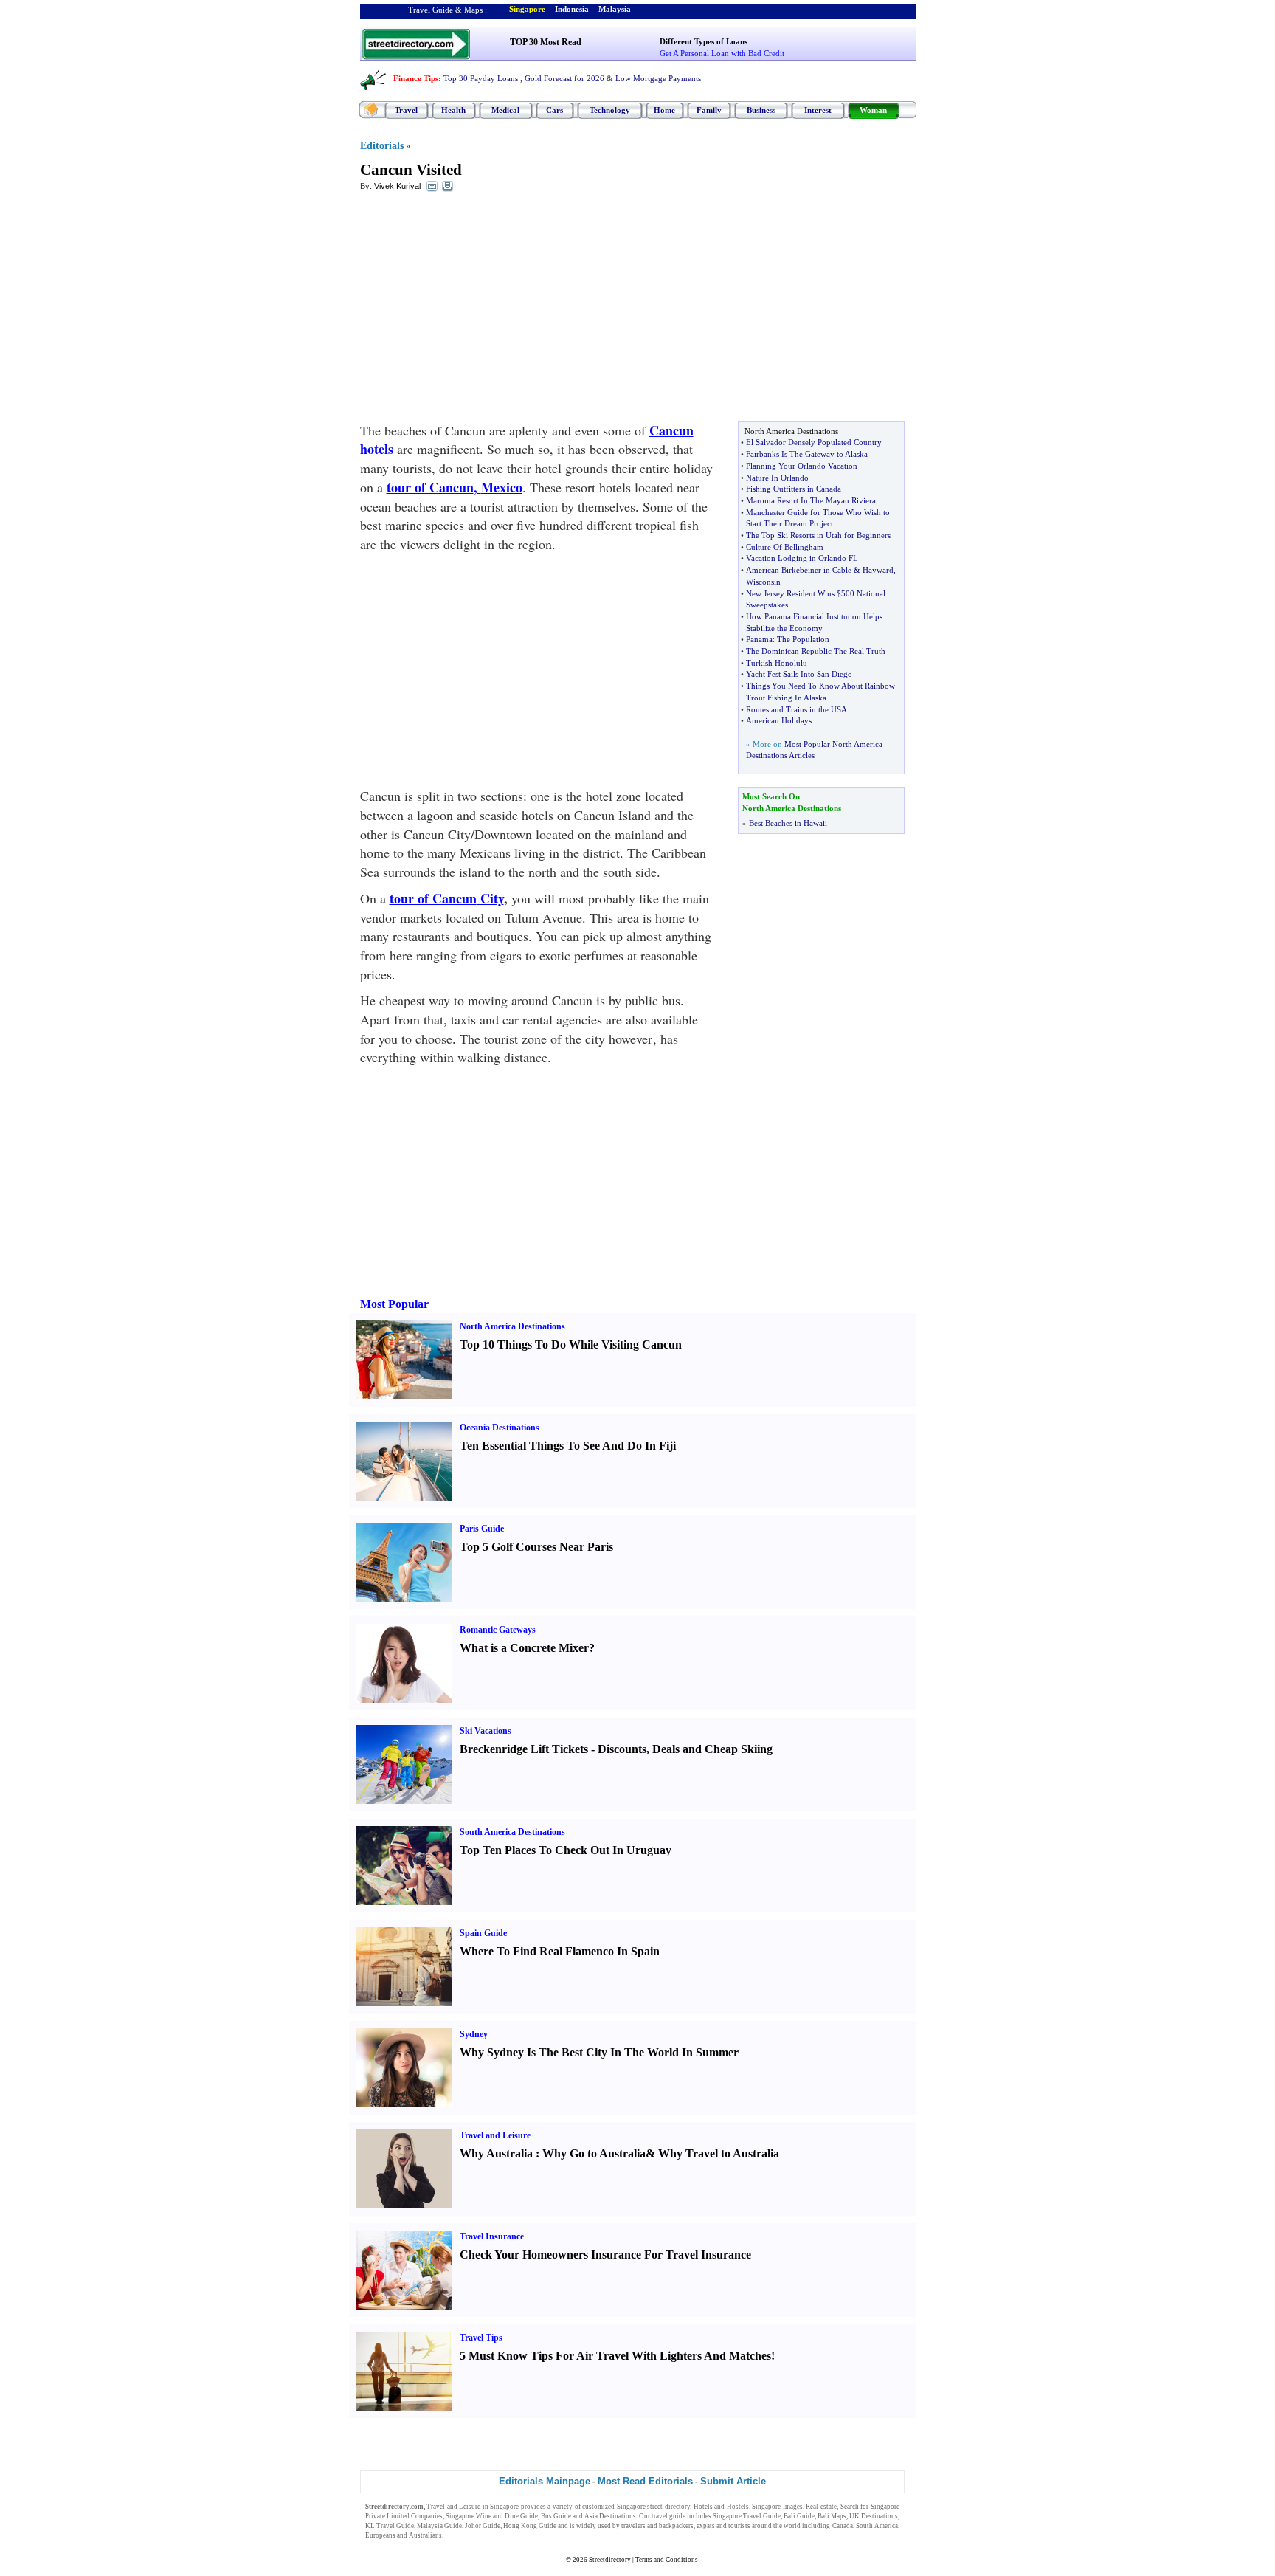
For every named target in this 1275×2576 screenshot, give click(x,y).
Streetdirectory (610, 2560)
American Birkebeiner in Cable (799, 570)
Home (664, 110)
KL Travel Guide (390, 2526)
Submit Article (733, 2481)
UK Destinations (874, 2516)
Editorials (382, 146)
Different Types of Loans (704, 41)
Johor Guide (483, 2526)
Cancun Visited (411, 170)
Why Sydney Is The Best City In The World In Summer (599, 2052)
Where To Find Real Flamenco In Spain (560, 1951)
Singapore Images (777, 2507)
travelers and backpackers (657, 2526)
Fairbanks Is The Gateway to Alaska (807, 454)
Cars (554, 110)
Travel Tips (481, 2338)
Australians (425, 2535)
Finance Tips (416, 78)
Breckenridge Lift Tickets (524, 1749)
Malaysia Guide (439, 2526)
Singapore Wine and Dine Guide (492, 2516)
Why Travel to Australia (719, 2153)
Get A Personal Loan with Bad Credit (722, 53)
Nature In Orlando (777, 478)
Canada (843, 2526)
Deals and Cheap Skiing (712, 1749)
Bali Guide (799, 2516)
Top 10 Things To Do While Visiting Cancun (571, 1344)
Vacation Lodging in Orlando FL (802, 558)
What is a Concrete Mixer (524, 1648)
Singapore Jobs (467, 2535)
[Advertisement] (480, 311)
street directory (668, 2507)
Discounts (622, 1749)
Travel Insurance (492, 2236)
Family (709, 110)
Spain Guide (483, 1933)
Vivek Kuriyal (397, 186)
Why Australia (496, 2153)
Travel (406, 110)
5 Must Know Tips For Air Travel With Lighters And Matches (615, 2356)
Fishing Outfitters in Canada (794, 489)
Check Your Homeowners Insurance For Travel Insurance (605, 2255)
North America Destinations (512, 1326)
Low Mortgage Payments (658, 78)
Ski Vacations (486, 1731)
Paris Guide (482, 1529)
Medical (505, 110)
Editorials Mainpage (545, 2481)
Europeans (380, 2535)
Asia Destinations (610, 2516)
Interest (818, 110)
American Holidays (779, 720)
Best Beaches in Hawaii (788, 823)
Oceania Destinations (500, 1428)
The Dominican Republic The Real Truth (816, 651)
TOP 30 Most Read (546, 42)
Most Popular (394, 1304)
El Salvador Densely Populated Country (814, 442)
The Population (803, 639)
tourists (739, 2526)
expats (706, 2526)
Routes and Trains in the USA (797, 709)
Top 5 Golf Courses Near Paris (536, 1547)
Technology (610, 110)
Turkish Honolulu (777, 663)
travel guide (668, 2516)
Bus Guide (556, 2516)
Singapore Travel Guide (747, 2516)
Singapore (527, 9)
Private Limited (387, 2516)
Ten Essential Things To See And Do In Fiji (568, 1446)
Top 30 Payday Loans (481, 78)
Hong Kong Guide (530, 2526)
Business (761, 110)
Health (453, 110)
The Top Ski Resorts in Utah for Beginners (818, 535)
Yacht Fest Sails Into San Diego (799, 674)
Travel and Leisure (495, 2135)
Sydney (474, 2034)
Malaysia (615, 9)
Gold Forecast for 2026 (564, 78)
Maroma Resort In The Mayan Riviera (811, 500)
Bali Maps (832, 2516)
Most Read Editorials (645, 2481)
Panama (759, 639)
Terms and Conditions (667, 2560)
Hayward (878, 570)
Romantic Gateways (498, 1630)
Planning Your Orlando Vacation (802, 466)
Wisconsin (763, 582)
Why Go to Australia (594, 2153)
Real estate (821, 2507)
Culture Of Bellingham (785, 547)
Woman (873, 110)
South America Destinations (512, 1832)
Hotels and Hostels (721, 2507)
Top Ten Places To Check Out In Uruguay (566, 1850)
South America (877, 2526)
